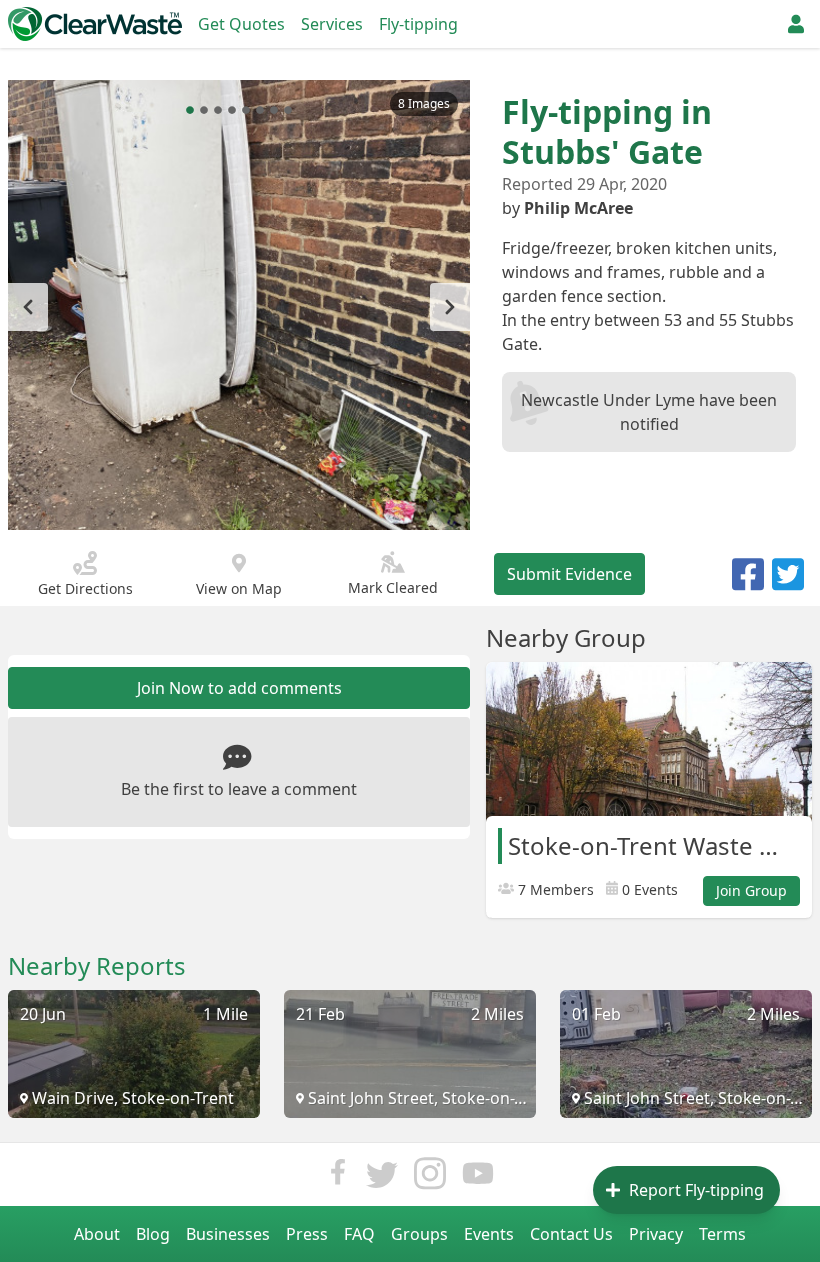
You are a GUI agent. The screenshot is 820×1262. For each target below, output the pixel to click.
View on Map (239, 588)
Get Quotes (241, 24)
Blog (153, 1234)
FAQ (359, 1234)
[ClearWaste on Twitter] (382, 1178)
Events (489, 1234)
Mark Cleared (393, 587)
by (567, 208)
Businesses (228, 1234)
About (97, 1234)
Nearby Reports (97, 966)
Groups (419, 1234)
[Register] (796, 24)
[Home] (95, 24)
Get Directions (85, 588)
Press (307, 1234)
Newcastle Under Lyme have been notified (649, 412)
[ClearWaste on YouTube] (478, 1178)
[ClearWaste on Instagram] (430, 1178)
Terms (722, 1234)
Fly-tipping (418, 24)
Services (332, 24)
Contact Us (571, 1234)
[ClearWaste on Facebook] (338, 1178)
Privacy (656, 1234)
